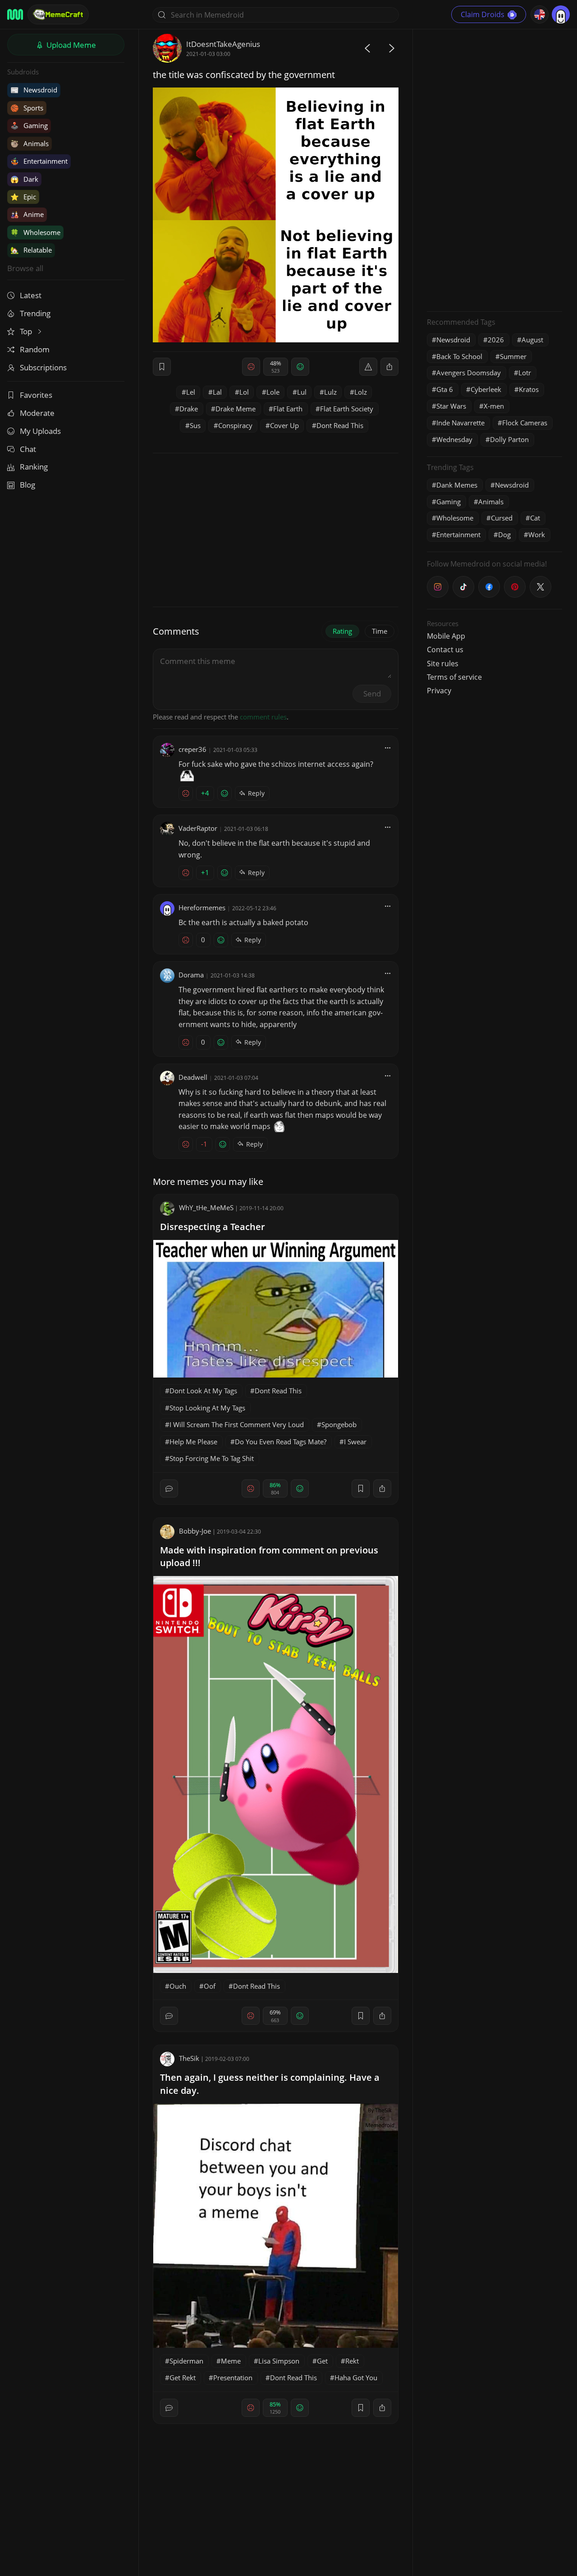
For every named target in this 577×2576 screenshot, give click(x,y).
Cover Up (284, 425)
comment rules (263, 717)
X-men (494, 406)
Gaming (29, 125)
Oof (210, 1986)
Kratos (529, 389)
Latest (31, 295)
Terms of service (454, 677)
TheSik (189, 2058)
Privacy (439, 691)
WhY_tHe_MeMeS (206, 1207)
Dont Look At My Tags (203, 1391)
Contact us (445, 650)
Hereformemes (202, 908)
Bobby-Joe (195, 1531)
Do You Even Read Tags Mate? (281, 1442)
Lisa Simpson (279, 2361)
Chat (28, 449)
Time (380, 631)
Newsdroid (34, 90)
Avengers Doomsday (469, 373)
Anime (27, 214)
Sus (195, 425)
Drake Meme (236, 409)
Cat (535, 518)
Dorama (191, 975)
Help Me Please (193, 1442)
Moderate (37, 413)
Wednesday (454, 439)
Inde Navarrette (460, 423)
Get (322, 2361)
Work (537, 535)
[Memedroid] (15, 14)
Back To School (459, 356)
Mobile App (446, 636)
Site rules (443, 664)
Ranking (34, 467)
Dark (24, 179)
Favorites (36, 395)
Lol (244, 392)
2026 (496, 340)
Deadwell (193, 1077)
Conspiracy (235, 425)
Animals (30, 143)
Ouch (178, 1986)
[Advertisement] (495, 169)
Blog (27, 485)
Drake (189, 409)
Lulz (330, 392)
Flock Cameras (525, 423)
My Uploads (40, 431)
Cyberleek (486, 389)
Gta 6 (445, 389)
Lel (191, 392)
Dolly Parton (509, 439)
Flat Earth (288, 409)
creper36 (192, 749)
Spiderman (186, 2361)
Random (35, 349)
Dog (504, 535)
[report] (368, 367)
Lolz (361, 392)
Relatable (31, 250)
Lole (273, 392)
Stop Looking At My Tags (207, 1408)
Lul (302, 392)
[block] (389, 367)
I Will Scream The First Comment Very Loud (237, 1424)
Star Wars (451, 406)
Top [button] (27, 331)
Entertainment (39, 161)
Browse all (25, 268)
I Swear (355, 1442)
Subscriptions (43, 367)
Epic (23, 197)
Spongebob (339, 1424)
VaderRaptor (198, 828)
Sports (27, 108)
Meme (231, 2361)
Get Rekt (183, 2378)
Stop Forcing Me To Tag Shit (212, 1458)
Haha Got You (356, 2378)
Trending (35, 313)
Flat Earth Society (347, 409)
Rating (342, 631)
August (532, 340)
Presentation (233, 2378)
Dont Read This (340, 425)
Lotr (525, 373)
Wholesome (35, 232)
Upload (70, 45)
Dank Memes (457, 485)
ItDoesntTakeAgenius (223, 44)
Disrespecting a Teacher (213, 1227)
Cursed (502, 518)
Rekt (352, 2361)
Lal (217, 392)
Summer (513, 356)
